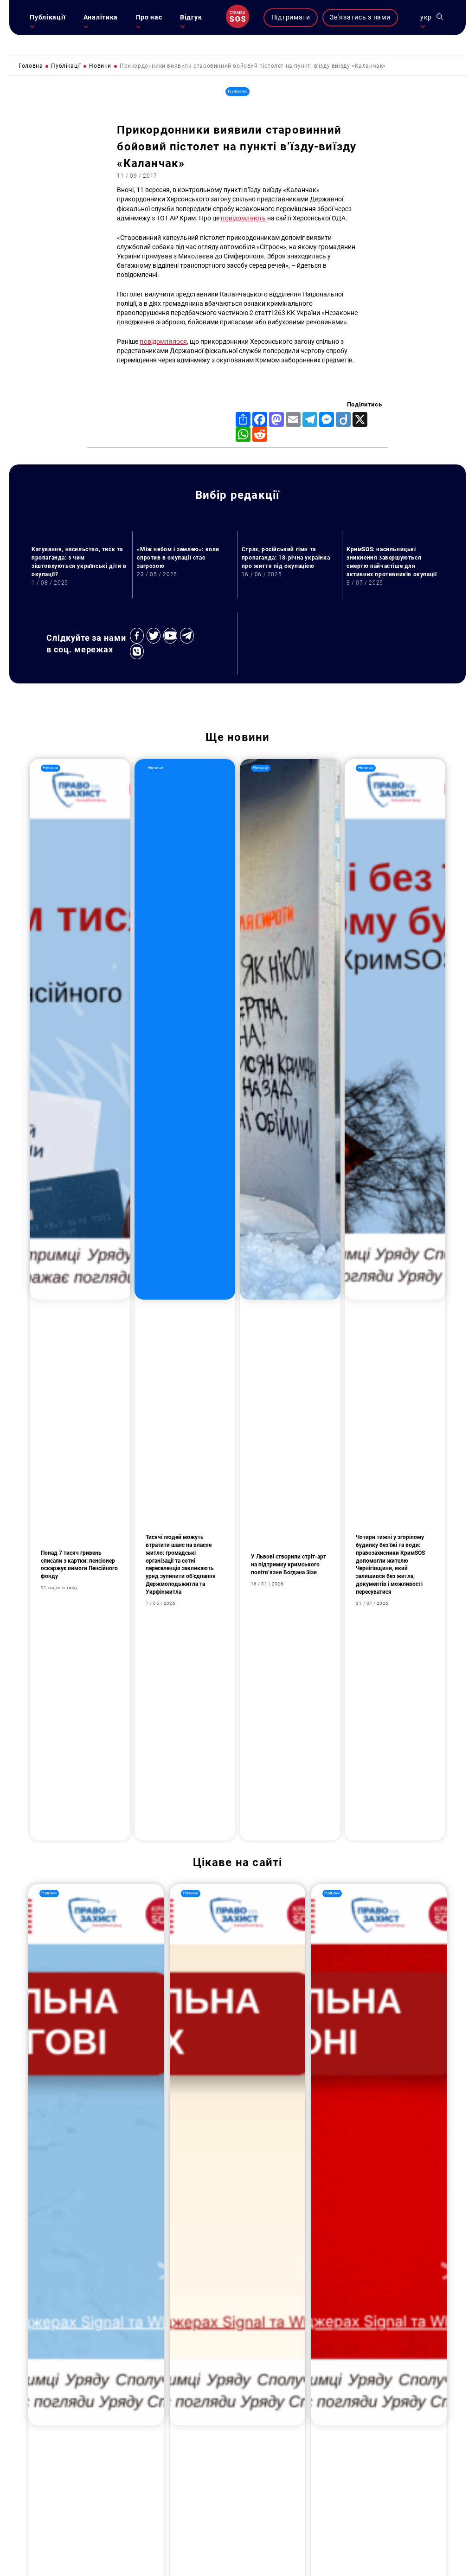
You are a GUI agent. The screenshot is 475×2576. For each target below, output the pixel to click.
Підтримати (291, 17)
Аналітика (101, 17)
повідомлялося (163, 342)
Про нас (149, 17)
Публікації (48, 17)
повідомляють (244, 218)
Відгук (191, 17)
